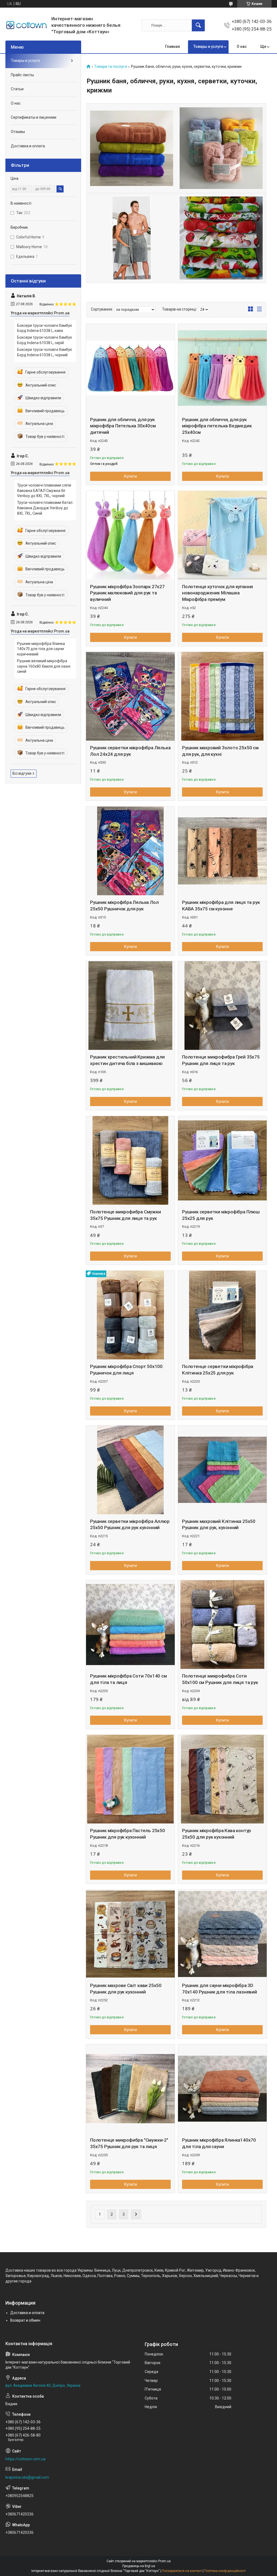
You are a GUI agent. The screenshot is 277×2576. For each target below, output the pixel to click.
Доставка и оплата (28, 146)
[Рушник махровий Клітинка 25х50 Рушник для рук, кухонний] (222, 1470)
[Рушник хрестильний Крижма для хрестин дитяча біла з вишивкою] (130, 1006)
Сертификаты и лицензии (34, 117)
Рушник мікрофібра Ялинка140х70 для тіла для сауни (219, 2143)
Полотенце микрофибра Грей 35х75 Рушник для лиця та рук (221, 1060)
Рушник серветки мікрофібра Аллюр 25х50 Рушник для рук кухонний (130, 1525)
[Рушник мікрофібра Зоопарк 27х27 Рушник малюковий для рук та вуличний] (130, 535)
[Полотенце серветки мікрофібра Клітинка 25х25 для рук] (222, 1315)
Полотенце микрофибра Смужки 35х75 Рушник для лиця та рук (126, 1215)
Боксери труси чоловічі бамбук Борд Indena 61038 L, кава (44, 328)
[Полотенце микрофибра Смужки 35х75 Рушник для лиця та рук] (130, 1160)
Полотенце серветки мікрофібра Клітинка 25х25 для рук (218, 1370)
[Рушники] (132, 148)
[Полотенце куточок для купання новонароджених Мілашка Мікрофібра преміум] (222, 535)
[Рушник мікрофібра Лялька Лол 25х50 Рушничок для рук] (130, 851)
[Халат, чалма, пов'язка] (132, 238)
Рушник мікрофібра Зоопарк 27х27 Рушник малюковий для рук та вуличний (127, 593)
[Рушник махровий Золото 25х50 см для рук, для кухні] (222, 696)
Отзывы (18, 132)
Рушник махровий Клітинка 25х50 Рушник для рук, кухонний (219, 1525)
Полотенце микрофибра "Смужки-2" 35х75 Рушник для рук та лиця (129, 2143)
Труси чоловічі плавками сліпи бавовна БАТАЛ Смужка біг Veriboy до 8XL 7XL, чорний (44, 490)
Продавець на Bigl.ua (139, 2566)
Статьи (17, 89)
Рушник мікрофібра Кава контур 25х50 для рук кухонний (217, 1834)
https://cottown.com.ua (25, 2459)
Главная (172, 46)
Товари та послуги (111, 67)
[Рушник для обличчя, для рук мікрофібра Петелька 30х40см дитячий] (130, 368)
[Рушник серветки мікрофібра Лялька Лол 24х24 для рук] (130, 696)
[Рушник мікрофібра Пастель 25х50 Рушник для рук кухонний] (130, 1779)
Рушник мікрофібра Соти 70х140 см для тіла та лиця (128, 1679)
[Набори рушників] (221, 148)
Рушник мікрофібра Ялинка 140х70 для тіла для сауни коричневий (41, 649)
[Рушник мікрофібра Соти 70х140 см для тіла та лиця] (130, 1625)
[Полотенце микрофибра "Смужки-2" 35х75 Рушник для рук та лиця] (130, 2089)
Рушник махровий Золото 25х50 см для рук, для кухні (220, 751)
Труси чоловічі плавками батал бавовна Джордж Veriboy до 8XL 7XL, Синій (45, 508)
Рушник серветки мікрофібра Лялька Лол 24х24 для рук (130, 751)
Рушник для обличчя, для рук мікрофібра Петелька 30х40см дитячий (123, 426)
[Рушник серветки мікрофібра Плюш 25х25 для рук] (222, 1160)
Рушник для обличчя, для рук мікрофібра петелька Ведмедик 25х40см (217, 426)
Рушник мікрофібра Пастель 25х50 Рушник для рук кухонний (128, 1834)
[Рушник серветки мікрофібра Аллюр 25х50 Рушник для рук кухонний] (130, 1470)
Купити (131, 476)
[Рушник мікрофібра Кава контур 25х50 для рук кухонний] (222, 1779)
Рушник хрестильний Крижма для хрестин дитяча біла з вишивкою (127, 1060)
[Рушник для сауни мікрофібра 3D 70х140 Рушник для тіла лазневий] (222, 1934)
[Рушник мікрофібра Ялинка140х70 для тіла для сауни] (222, 2089)
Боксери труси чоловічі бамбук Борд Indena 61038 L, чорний (44, 352)
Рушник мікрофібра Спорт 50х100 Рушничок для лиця (126, 1370)
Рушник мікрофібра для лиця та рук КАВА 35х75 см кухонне (221, 906)
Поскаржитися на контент (182, 2571)
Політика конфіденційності (225, 2571)
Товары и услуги (208, 46)
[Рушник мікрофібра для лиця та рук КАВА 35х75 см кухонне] (222, 851)
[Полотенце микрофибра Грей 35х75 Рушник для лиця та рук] (222, 1006)
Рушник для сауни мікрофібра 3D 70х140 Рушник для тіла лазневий (220, 1989)
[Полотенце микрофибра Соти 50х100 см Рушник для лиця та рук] (222, 1625)
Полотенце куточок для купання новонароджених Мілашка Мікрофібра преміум (217, 593)
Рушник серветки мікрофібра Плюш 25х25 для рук (221, 1215)
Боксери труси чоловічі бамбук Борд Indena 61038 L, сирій (44, 340)
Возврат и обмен (25, 2320)
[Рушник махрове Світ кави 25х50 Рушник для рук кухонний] (130, 1934)
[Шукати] (198, 25)
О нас (242, 46)
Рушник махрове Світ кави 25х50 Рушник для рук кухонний (126, 1989)
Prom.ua (164, 2561)
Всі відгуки (22, 773)
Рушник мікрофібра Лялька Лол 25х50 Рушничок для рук (124, 906)
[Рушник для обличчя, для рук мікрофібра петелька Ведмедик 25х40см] (222, 368)
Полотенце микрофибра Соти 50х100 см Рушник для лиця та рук (220, 1679)
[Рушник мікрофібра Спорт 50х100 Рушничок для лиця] (130, 1315)
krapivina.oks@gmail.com (27, 2477)
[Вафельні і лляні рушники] (221, 238)
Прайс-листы (22, 75)
